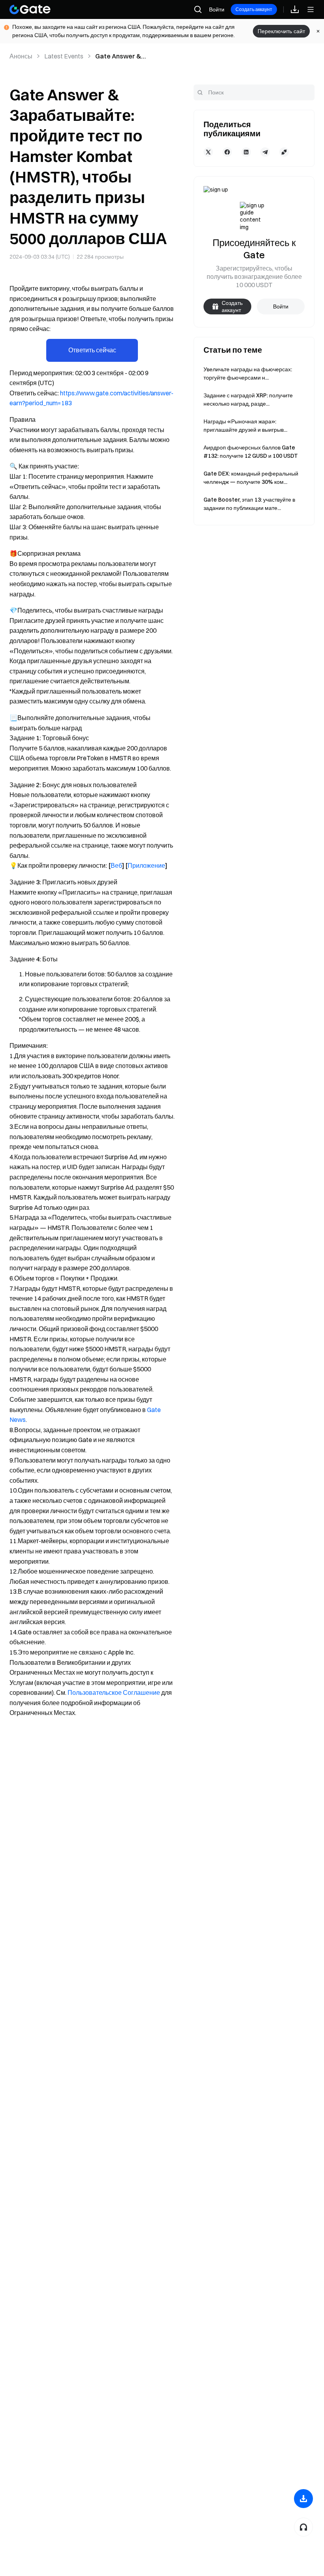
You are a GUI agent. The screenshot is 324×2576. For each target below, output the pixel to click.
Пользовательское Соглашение (114, 1692)
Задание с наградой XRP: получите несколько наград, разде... (248, 400)
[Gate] (30, 9)
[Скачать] (303, 2499)
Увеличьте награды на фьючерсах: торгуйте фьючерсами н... (248, 373)
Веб (116, 865)
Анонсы (21, 56)
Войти (217, 9)
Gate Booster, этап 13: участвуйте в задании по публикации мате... (249, 504)
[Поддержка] (303, 2527)
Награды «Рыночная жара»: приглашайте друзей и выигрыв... (245, 426)
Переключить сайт (281, 31)
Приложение (146, 865)
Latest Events (64, 56)
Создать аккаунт (254, 9)
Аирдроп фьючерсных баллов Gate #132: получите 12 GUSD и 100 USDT (251, 452)
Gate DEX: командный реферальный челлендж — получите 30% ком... (251, 478)
